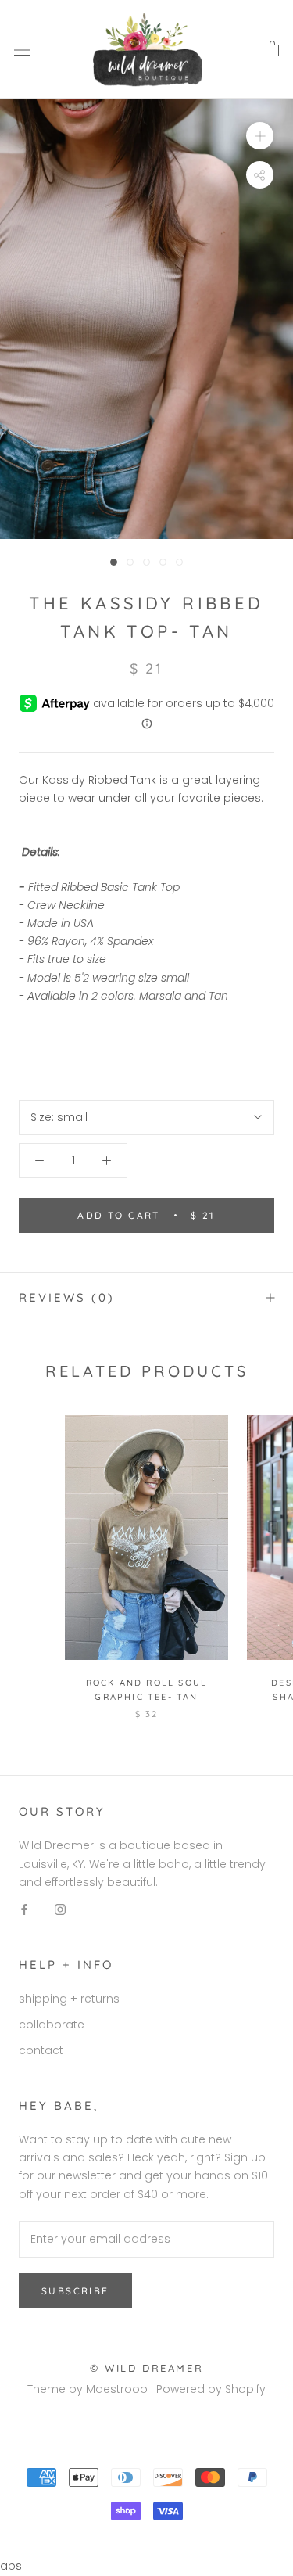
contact (41, 2050)
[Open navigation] (22, 50)
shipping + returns (69, 1999)
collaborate (52, 2025)
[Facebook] (24, 1909)
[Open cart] (272, 49)
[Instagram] (60, 1909)
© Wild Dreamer (146, 2368)
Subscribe (75, 2291)
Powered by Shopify (211, 2389)
